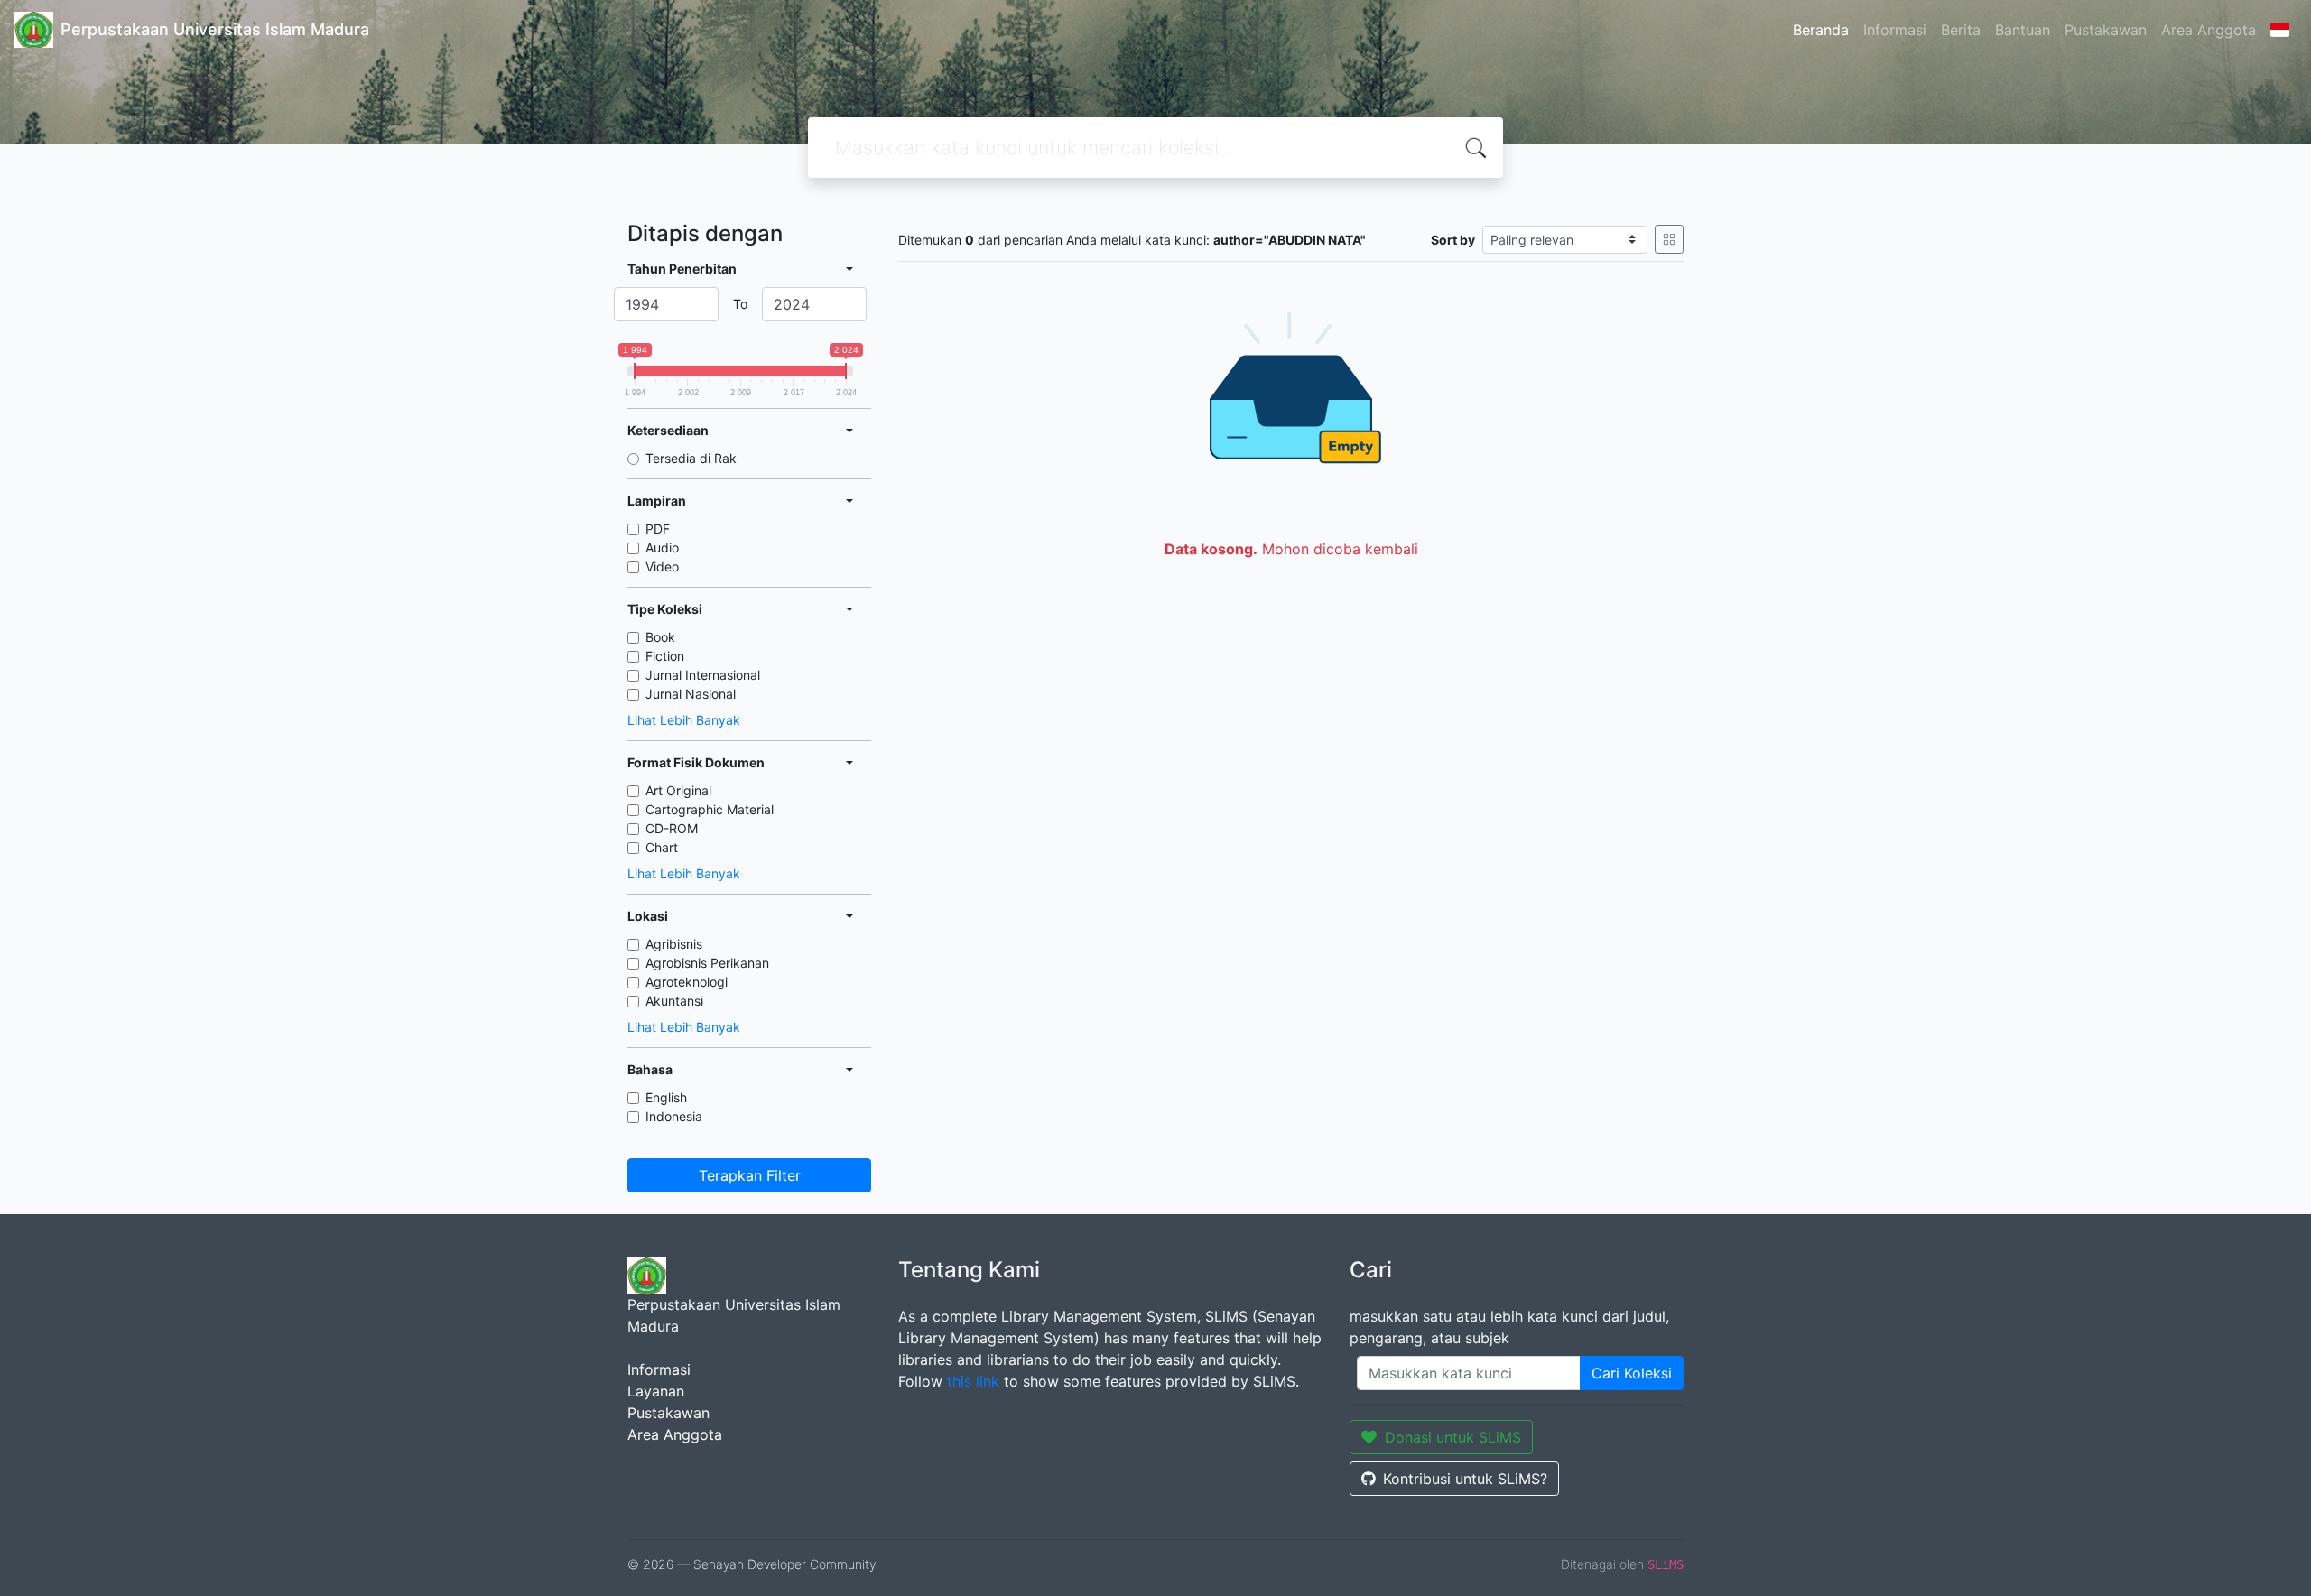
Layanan (656, 1391)
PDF (658, 529)
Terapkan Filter (750, 1175)
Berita (1961, 30)
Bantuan (2023, 30)
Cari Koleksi (1632, 1373)
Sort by (1453, 240)
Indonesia (674, 1116)
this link (973, 1381)
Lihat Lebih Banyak (684, 720)
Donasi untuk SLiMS (1453, 1437)
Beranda (1821, 30)
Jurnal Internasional (703, 675)
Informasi (1895, 30)
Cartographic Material (710, 809)
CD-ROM (672, 828)
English (666, 1097)
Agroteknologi (687, 982)
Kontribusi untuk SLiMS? (1465, 1479)
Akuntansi (674, 1001)
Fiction (665, 656)
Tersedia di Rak (691, 458)
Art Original (678, 790)
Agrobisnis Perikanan (707, 963)
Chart (662, 847)
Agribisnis (674, 944)
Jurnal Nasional (691, 694)
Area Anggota (2209, 30)
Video (662, 566)
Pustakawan (2106, 30)
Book (660, 637)
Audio (662, 547)
